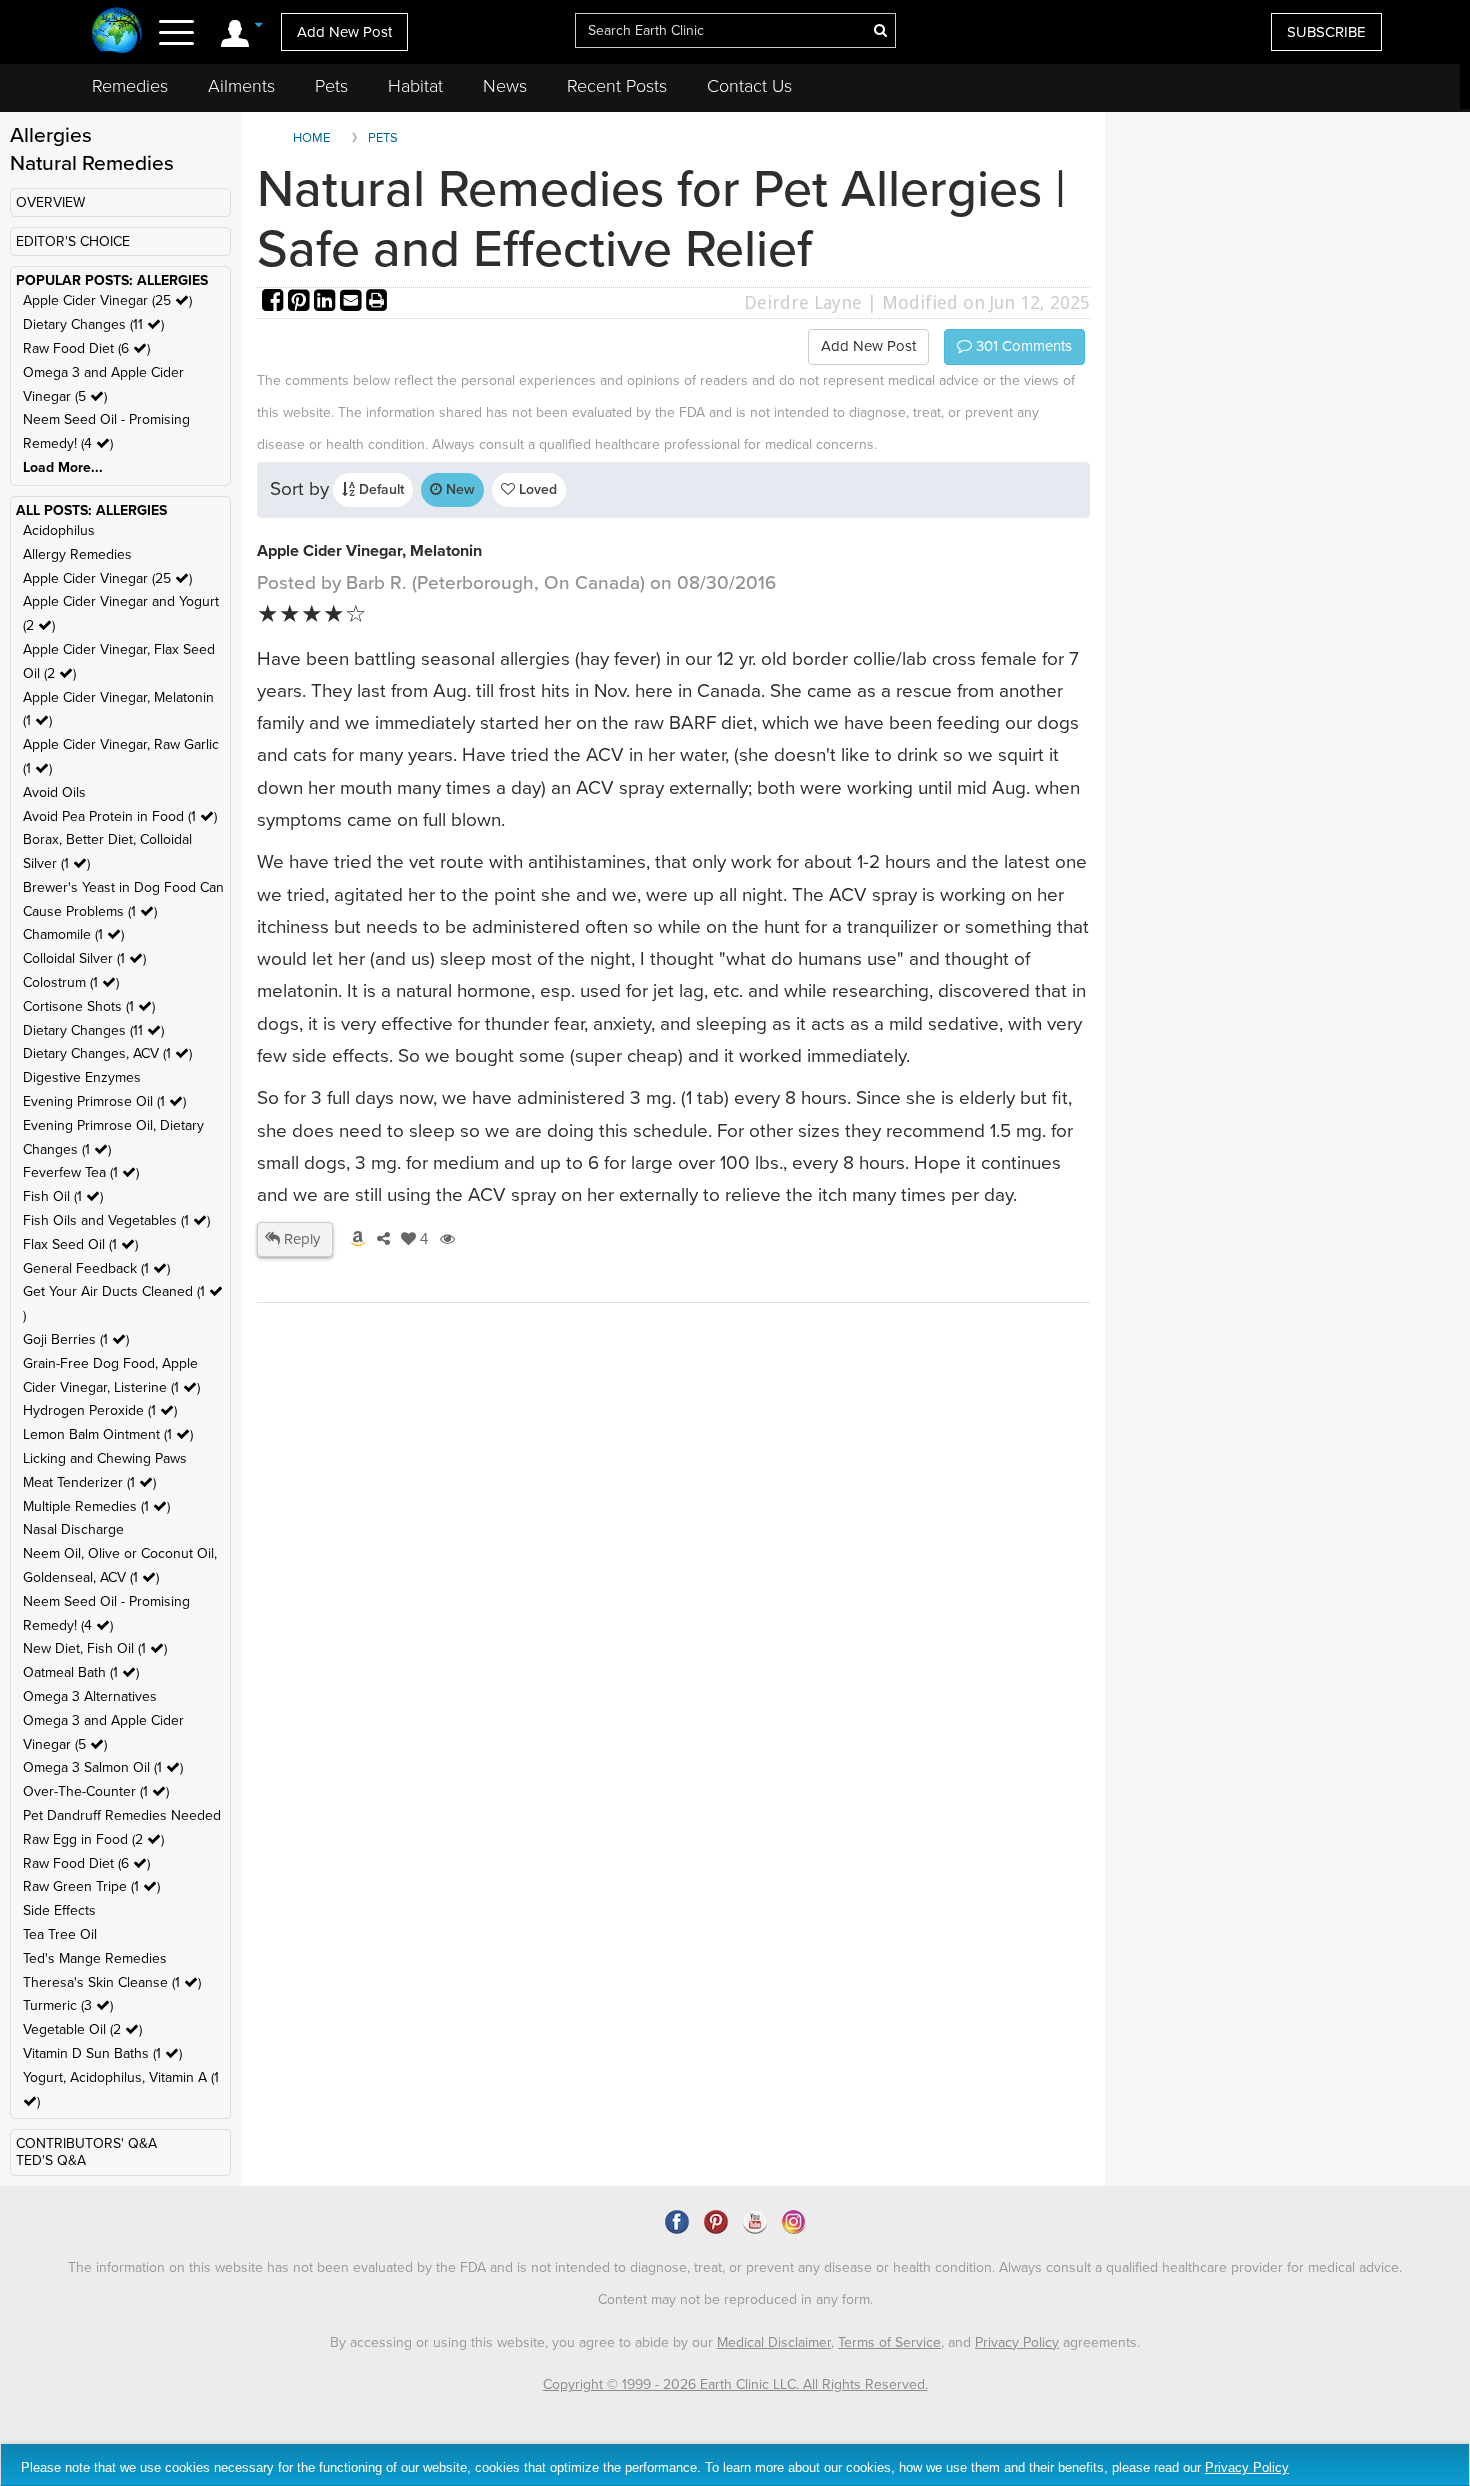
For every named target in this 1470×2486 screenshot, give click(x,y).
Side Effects (59, 1910)
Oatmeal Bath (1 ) (81, 1672)
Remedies (130, 86)
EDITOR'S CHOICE (73, 241)
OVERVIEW (50, 202)
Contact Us (749, 86)
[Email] (353, 302)
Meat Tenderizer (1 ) (89, 1482)
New (458, 489)
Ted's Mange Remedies (95, 1958)
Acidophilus (59, 530)
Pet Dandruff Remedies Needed (122, 1815)
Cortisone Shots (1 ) (89, 1006)
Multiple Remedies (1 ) (96, 1506)
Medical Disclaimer (774, 2342)
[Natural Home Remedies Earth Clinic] (117, 32)
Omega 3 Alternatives (90, 1696)
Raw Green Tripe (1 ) (91, 1886)
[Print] (377, 302)
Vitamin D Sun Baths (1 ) (102, 2053)
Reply (300, 1239)
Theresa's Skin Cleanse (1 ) (112, 1982)
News (505, 86)
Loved (536, 489)
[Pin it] (301, 302)
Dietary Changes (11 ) (93, 324)
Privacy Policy (1017, 2342)
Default (379, 489)
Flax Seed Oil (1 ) (80, 1244)
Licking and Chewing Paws (105, 1458)
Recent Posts (617, 86)
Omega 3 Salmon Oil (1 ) (103, 1767)
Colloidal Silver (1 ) (84, 958)
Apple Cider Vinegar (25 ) (107, 300)
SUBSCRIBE (1326, 32)
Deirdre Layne (803, 302)
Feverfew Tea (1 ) (81, 1172)
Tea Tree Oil (60, 1934)
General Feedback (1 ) (96, 1268)
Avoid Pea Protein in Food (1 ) (120, 816)
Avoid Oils (54, 792)
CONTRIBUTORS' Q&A (86, 2143)
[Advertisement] (425, 1610)
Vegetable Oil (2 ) (82, 2029)
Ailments (241, 86)
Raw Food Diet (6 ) (86, 348)
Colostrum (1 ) (71, 982)
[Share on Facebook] (275, 302)
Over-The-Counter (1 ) (96, 1791)
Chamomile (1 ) (73, 934)
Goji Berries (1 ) (76, 1339)
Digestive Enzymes (82, 1077)
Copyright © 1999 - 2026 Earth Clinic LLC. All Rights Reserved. (735, 2384)
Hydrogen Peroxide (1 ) (100, 1410)
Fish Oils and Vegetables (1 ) (116, 1220)
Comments (1022, 346)
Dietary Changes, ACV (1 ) (107, 1053)
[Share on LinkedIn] (327, 302)
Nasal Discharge (73, 1529)
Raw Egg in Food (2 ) (93, 1839)
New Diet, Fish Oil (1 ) (95, 1648)
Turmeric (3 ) (68, 2005)
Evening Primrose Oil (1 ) (104, 1101)
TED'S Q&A (51, 2160)
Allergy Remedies (77, 554)
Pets (331, 86)
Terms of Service (889, 2342)
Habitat (415, 86)
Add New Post (344, 32)
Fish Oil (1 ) (63, 1196)
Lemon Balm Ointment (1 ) (108, 1434)
